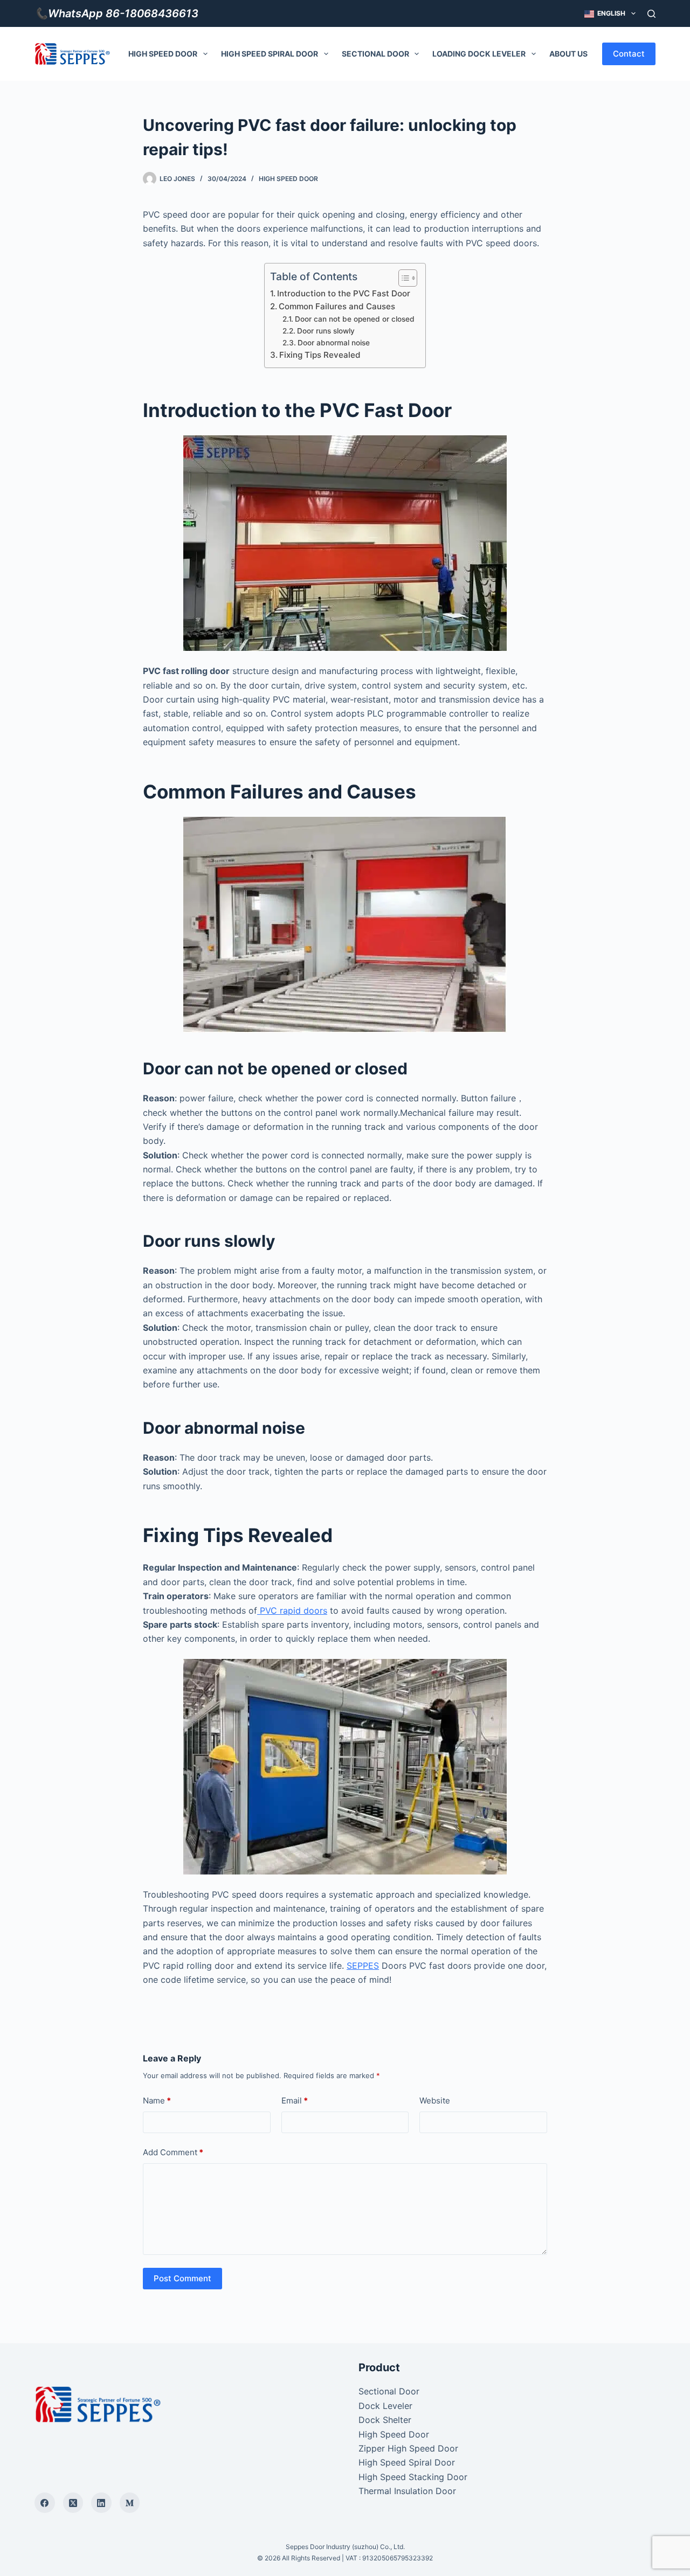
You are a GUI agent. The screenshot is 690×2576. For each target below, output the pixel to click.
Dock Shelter (385, 2420)
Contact (629, 54)
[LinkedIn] (101, 2503)
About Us (568, 54)
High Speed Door (163, 54)
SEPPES (363, 1966)
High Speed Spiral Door (270, 54)
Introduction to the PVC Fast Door (344, 293)
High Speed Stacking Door (413, 2477)
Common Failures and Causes (337, 306)
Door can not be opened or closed (355, 319)
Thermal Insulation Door (407, 2491)
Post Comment (182, 2278)
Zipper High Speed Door (408, 2448)
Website (435, 2101)
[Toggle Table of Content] (402, 278)
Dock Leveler (385, 2406)
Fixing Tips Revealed (320, 355)
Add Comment (173, 2152)
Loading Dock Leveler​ (479, 54)
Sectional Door (375, 54)
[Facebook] (45, 2503)
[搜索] (651, 14)
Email (295, 2101)
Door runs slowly (326, 331)
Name (157, 2101)
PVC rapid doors (292, 1610)
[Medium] (130, 2503)
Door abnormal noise (334, 343)
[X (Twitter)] (73, 2503)
